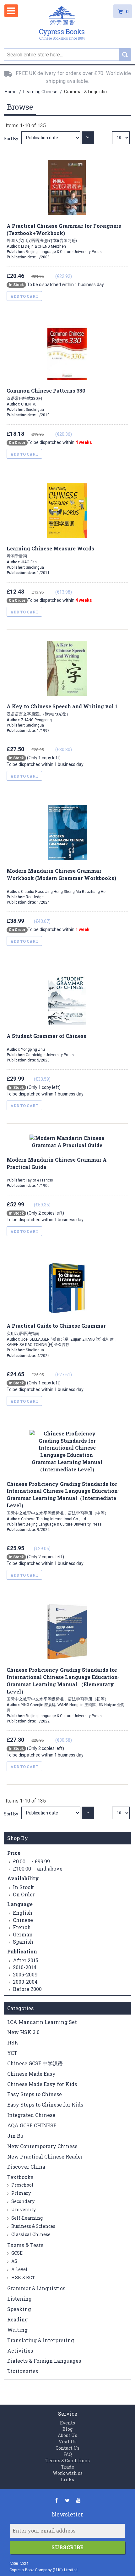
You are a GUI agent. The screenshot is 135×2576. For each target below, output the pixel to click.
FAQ (68, 2454)
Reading (18, 2319)
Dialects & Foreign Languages (44, 2361)
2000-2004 (25, 1982)
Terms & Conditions (68, 2461)
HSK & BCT (23, 2277)
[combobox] (67, 55)
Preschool (22, 2185)
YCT (12, 2053)
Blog (67, 2429)
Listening (19, 2299)
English (23, 1913)
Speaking (19, 2309)
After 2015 (26, 1960)
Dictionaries (23, 2371)
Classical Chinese (30, 2234)
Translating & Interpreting (41, 2340)
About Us (67, 2435)
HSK (13, 2042)
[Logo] (62, 24)
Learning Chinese (41, 92)
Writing (17, 2330)
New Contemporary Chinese (42, 2146)
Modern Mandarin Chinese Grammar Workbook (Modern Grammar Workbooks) (61, 874)
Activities (20, 2351)
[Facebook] (56, 2500)
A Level (19, 2269)
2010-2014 (25, 1967)
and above (38, 1869)
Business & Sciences (33, 2226)
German (23, 1934)
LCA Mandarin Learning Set (42, 2022)
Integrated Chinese (31, 2115)
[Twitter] (67, 2500)
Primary (21, 2193)
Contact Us (67, 2448)
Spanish (23, 1942)
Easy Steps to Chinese (35, 2094)
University (23, 2209)
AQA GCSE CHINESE (32, 2125)
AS (14, 2261)
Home (11, 92)
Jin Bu (15, 2136)
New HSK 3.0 (23, 2032)
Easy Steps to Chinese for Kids (45, 2104)
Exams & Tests (25, 2245)
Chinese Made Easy (31, 2074)
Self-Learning (27, 2218)
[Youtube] (78, 2500)
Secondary (22, 2201)
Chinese (23, 1920)
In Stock (23, 1887)
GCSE (16, 2253)
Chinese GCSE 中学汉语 (35, 2063)
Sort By (11, 139)
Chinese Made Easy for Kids (42, 2084)
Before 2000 (27, 1989)
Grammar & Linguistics (36, 2288)
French (22, 1927)
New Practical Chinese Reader (45, 2156)
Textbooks (20, 2177)
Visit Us (68, 2442)
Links (67, 2479)
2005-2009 (25, 1974)
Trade (68, 2467)
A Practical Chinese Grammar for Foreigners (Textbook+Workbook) (64, 233)
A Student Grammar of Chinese (46, 1036)
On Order (24, 1894)
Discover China (26, 2167)
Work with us (68, 2473)
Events (67, 2423)
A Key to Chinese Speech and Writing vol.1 (62, 710)
